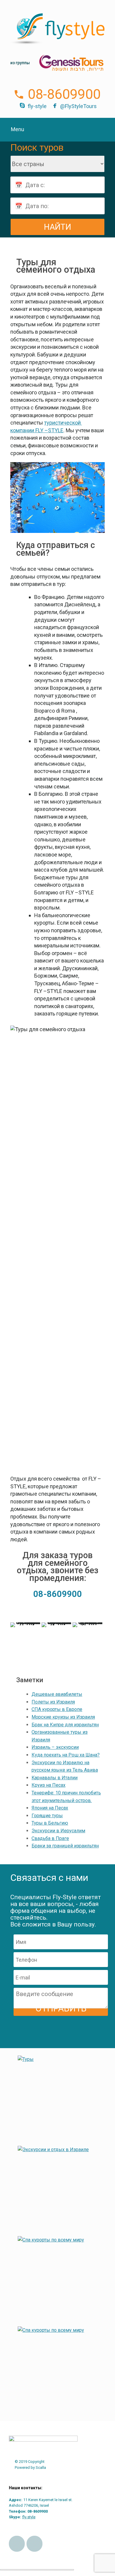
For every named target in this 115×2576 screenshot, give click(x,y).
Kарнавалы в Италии (55, 1778)
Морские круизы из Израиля (63, 1717)
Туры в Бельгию (50, 1823)
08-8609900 (64, 94)
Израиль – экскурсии (55, 1747)
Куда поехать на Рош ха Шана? (66, 1755)
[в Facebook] (17, 2544)
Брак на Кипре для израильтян (65, 1725)
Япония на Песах (50, 1808)
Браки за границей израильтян (65, 1846)
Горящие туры (47, 1816)
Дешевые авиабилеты (57, 1694)
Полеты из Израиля (53, 1702)
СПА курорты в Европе (57, 1709)
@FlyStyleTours (78, 106)
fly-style (37, 106)
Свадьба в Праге (50, 1838)
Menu (18, 129)
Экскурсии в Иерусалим (58, 1831)
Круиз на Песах (49, 1785)
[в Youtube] (34, 2544)
